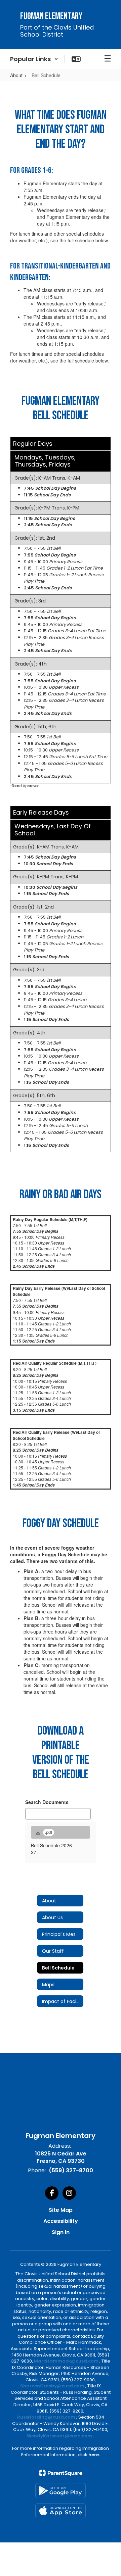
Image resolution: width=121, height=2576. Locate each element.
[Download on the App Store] (61, 2511)
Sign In (61, 2232)
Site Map (61, 2210)
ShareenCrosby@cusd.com (52, 2386)
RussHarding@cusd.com (46, 2417)
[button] (34, 59)
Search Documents (47, 1802)
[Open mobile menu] (108, 59)
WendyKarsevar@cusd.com (60, 2436)
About (16, 75)
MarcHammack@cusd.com (66, 2361)
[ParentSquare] (61, 2473)
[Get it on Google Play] (61, 2491)
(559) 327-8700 (71, 2170)
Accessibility (61, 2221)
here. (94, 2455)
